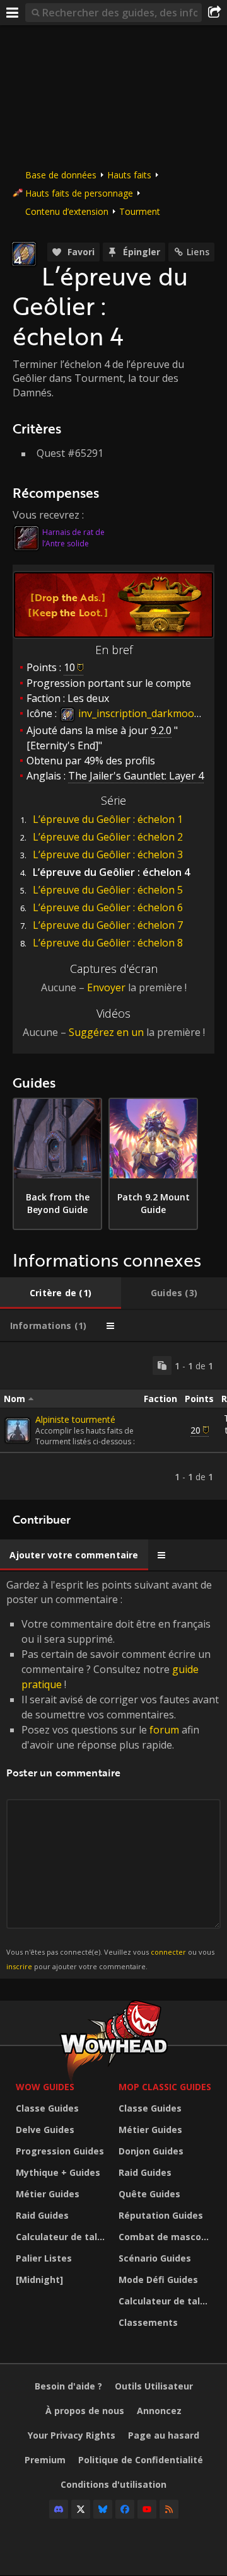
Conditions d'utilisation (113, 2484)
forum (164, 1730)
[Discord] (59, 2509)
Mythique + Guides (58, 2172)
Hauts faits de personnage (79, 193)
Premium (45, 2460)
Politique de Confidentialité (141, 2460)
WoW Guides (45, 2087)
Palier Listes (44, 2258)
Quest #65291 (70, 453)
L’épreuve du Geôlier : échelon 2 (108, 837)
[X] (81, 2509)
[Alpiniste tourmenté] (18, 1430)
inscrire (19, 1966)
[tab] (61, 1293)
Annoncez (159, 2411)
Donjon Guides (151, 2151)
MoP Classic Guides (165, 2087)
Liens (198, 252)
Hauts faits (129, 175)
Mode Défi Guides (158, 2280)
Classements (148, 2322)
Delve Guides (45, 2130)
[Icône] (24, 254)
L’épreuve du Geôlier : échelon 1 (108, 819)
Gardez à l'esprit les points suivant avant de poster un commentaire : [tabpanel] (113, 1774)
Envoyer (106, 987)
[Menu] (13, 13)
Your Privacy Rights (72, 2435)
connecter (168, 1952)
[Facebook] (125, 2509)
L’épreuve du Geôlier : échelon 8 (108, 943)
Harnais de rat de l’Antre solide (73, 538)
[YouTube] (147, 2509)
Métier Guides (48, 2194)
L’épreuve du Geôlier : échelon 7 (108, 925)
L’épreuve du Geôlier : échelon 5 (108, 890)
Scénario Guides (155, 2258)
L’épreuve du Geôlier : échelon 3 (108, 854)
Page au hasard (164, 2435)
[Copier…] (162, 1366)
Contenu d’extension (67, 211)
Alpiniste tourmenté (75, 1419)
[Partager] (214, 13)
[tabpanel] (113, 1421)
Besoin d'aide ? (68, 2386)
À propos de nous (85, 2411)
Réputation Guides (161, 2215)
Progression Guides (60, 2151)
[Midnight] (39, 2280)
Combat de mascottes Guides (167, 2237)
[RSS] (169, 2509)
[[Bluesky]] (103, 2509)
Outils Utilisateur (154, 2386)
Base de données (61, 175)
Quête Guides (149, 2194)
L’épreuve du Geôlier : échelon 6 (108, 907)
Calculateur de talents (64, 2237)
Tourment (140, 211)
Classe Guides (47, 2108)
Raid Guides (42, 2215)
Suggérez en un (106, 1032)
